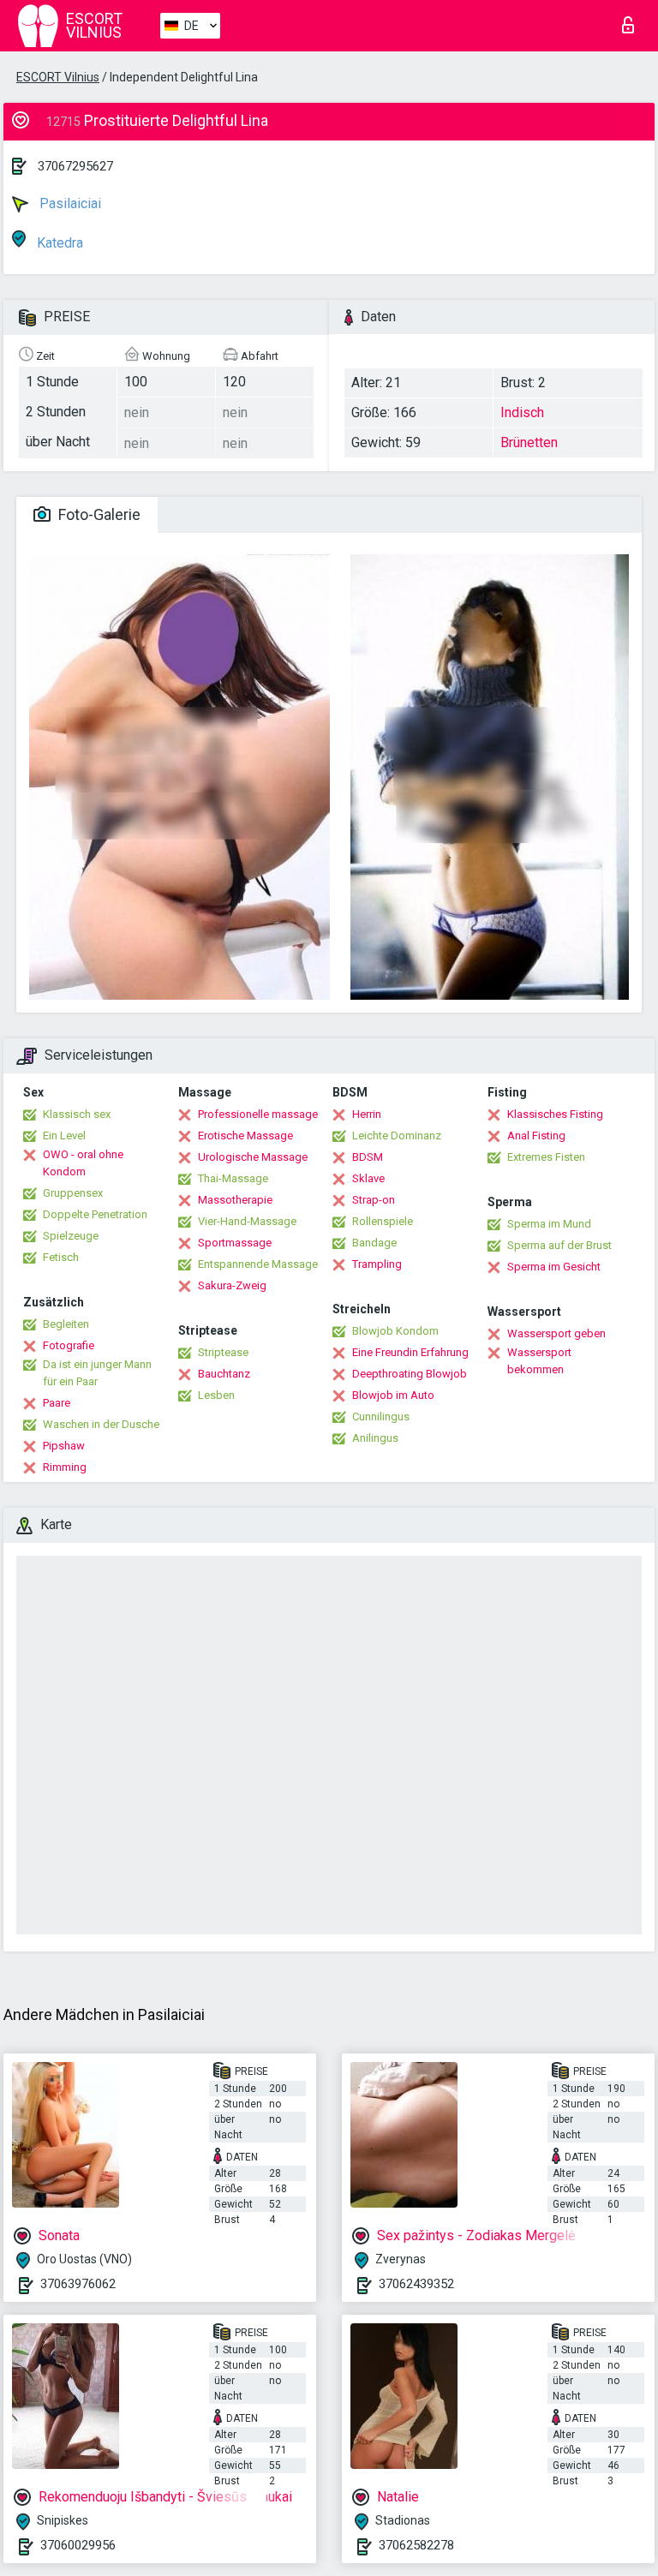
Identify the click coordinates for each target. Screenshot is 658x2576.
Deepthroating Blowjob (410, 1374)
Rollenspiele (383, 1221)
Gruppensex (73, 1193)
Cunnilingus (381, 1417)
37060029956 (78, 2545)
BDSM (368, 1157)
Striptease (223, 1352)
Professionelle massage (258, 1114)
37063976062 (78, 2284)
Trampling (377, 1264)
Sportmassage (235, 1243)
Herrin (367, 1114)
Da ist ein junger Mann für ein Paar (97, 1373)
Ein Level (64, 1136)
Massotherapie (235, 1200)
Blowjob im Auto (393, 1395)
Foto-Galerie (98, 514)
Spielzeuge (71, 1236)
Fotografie (69, 1345)
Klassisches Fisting (555, 1114)
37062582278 (416, 2545)
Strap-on (374, 1200)
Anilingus (375, 1438)
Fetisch (61, 1257)
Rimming (65, 1467)
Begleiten (66, 1324)
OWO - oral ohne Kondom (83, 1163)
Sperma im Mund (549, 1224)
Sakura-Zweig (232, 1285)
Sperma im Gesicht (554, 1267)
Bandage (374, 1243)
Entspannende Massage (258, 1264)
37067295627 (75, 166)
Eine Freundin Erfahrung (410, 1352)
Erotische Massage (245, 1136)
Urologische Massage (253, 1157)
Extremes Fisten (546, 1157)
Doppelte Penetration (95, 1214)
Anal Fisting (536, 1136)
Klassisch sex (77, 1114)
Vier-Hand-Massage (247, 1221)
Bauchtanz (224, 1374)
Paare (57, 1403)
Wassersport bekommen (539, 1361)
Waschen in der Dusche (101, 1424)
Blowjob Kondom (395, 1331)
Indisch (522, 412)
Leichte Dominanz (397, 1136)
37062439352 (416, 2284)
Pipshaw (64, 1446)
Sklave (368, 1178)
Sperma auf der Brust (559, 1245)
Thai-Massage (233, 1178)
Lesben (216, 1395)
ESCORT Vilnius (58, 77)
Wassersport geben (556, 1333)
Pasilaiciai (69, 203)
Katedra (58, 243)
